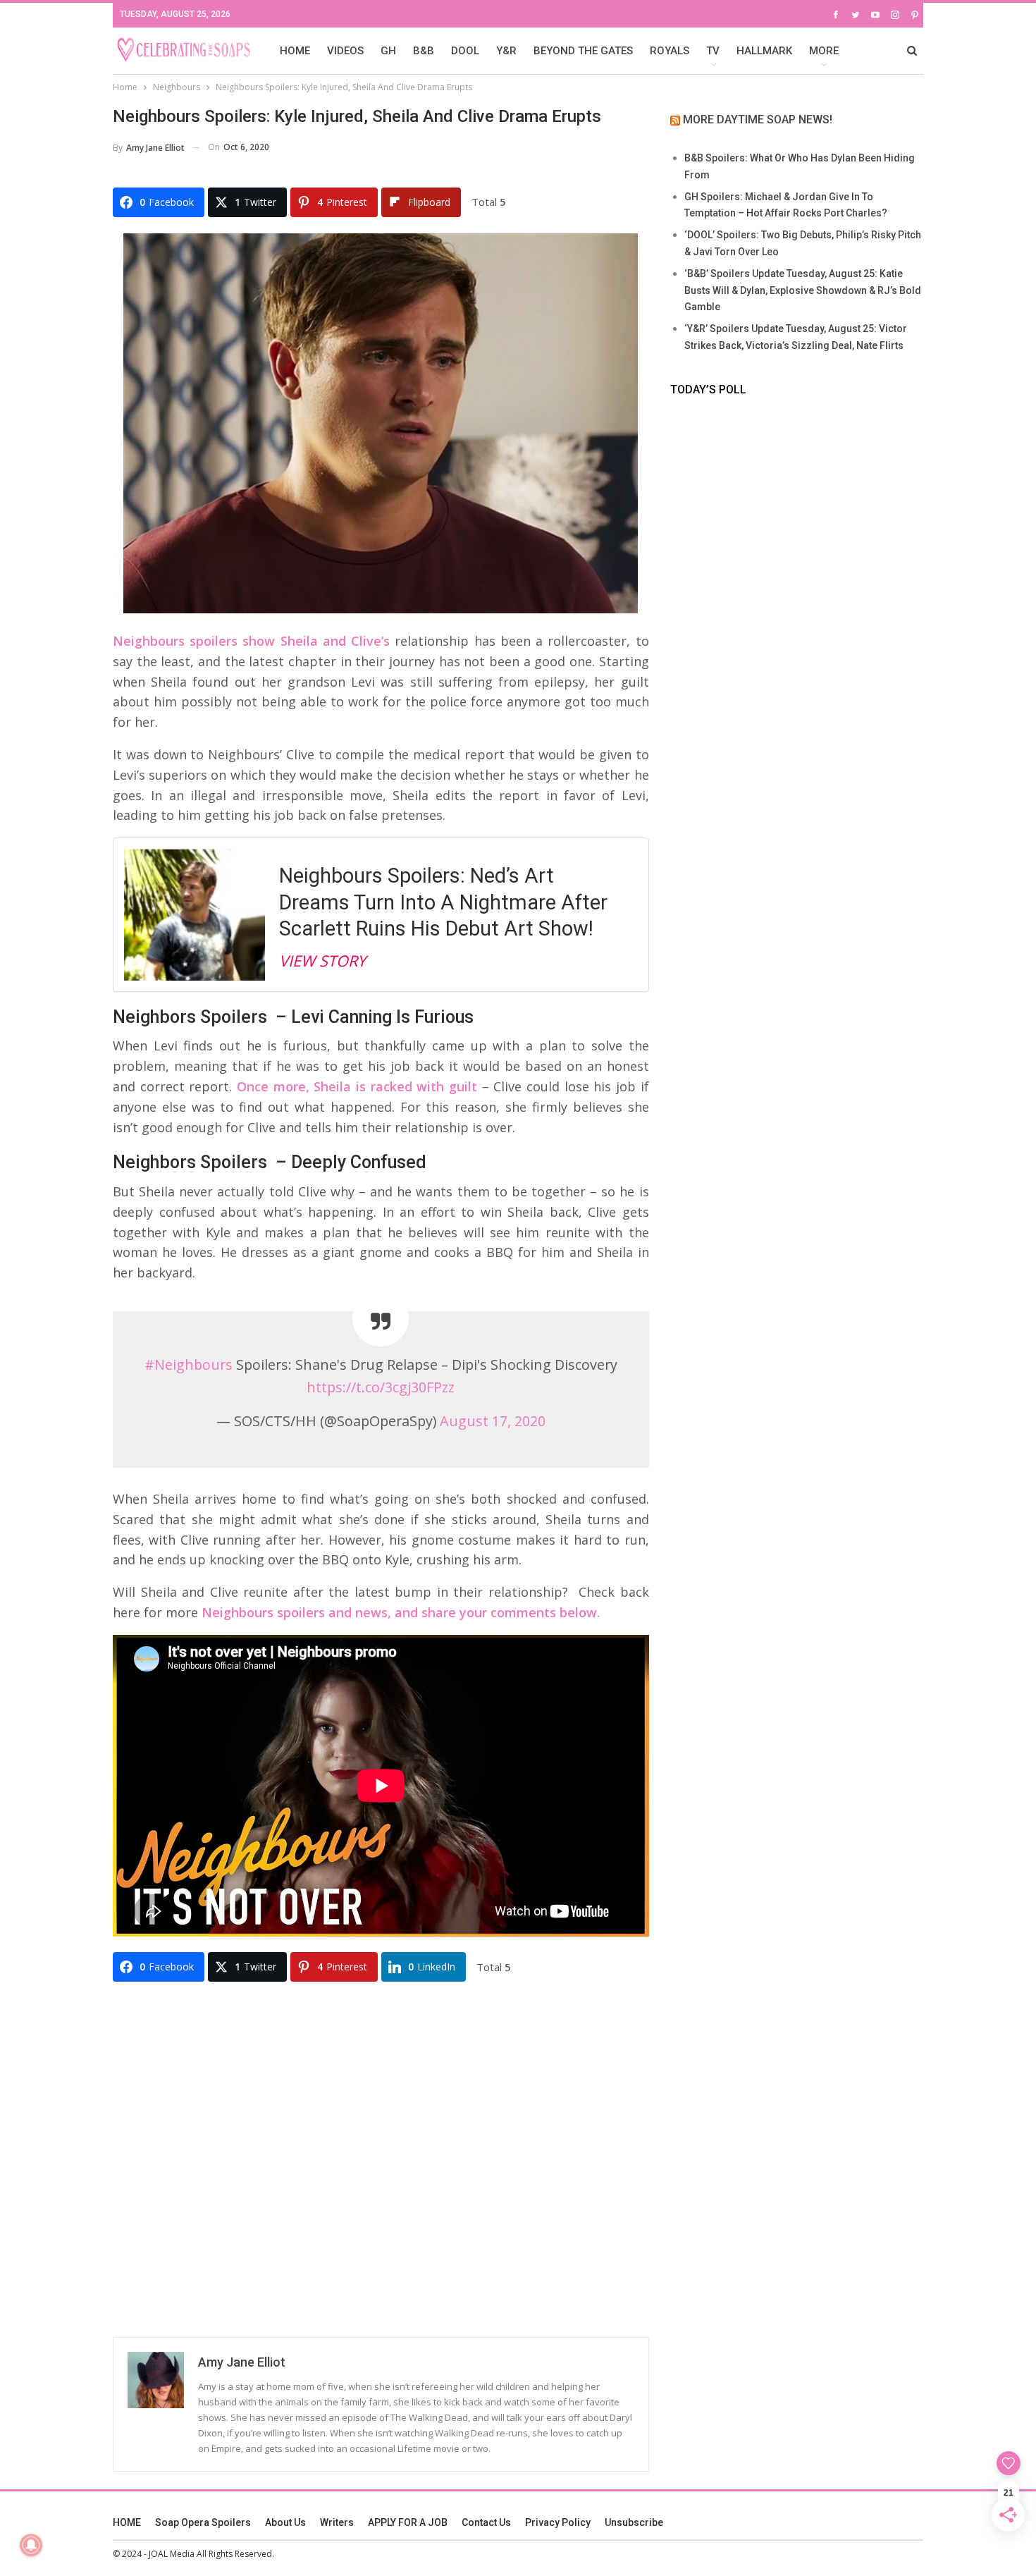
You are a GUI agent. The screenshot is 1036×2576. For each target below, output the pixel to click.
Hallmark (764, 51)
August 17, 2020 (493, 1421)
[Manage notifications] (31, 2545)
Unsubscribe (634, 2522)
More (824, 51)
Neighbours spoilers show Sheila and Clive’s (251, 641)
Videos (345, 51)
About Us (285, 2522)
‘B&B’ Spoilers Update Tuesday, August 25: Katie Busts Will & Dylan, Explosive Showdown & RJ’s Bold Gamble (803, 290)
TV (713, 51)
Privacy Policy (558, 2522)
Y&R (506, 51)
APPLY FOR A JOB (408, 2522)
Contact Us (486, 2522)
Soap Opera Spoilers (203, 2522)
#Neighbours (189, 1364)
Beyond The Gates (583, 51)
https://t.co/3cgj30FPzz (381, 1387)
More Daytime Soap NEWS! (758, 119)
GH (388, 51)
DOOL (465, 51)
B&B (424, 51)
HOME (295, 51)
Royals (670, 51)
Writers (337, 2522)
